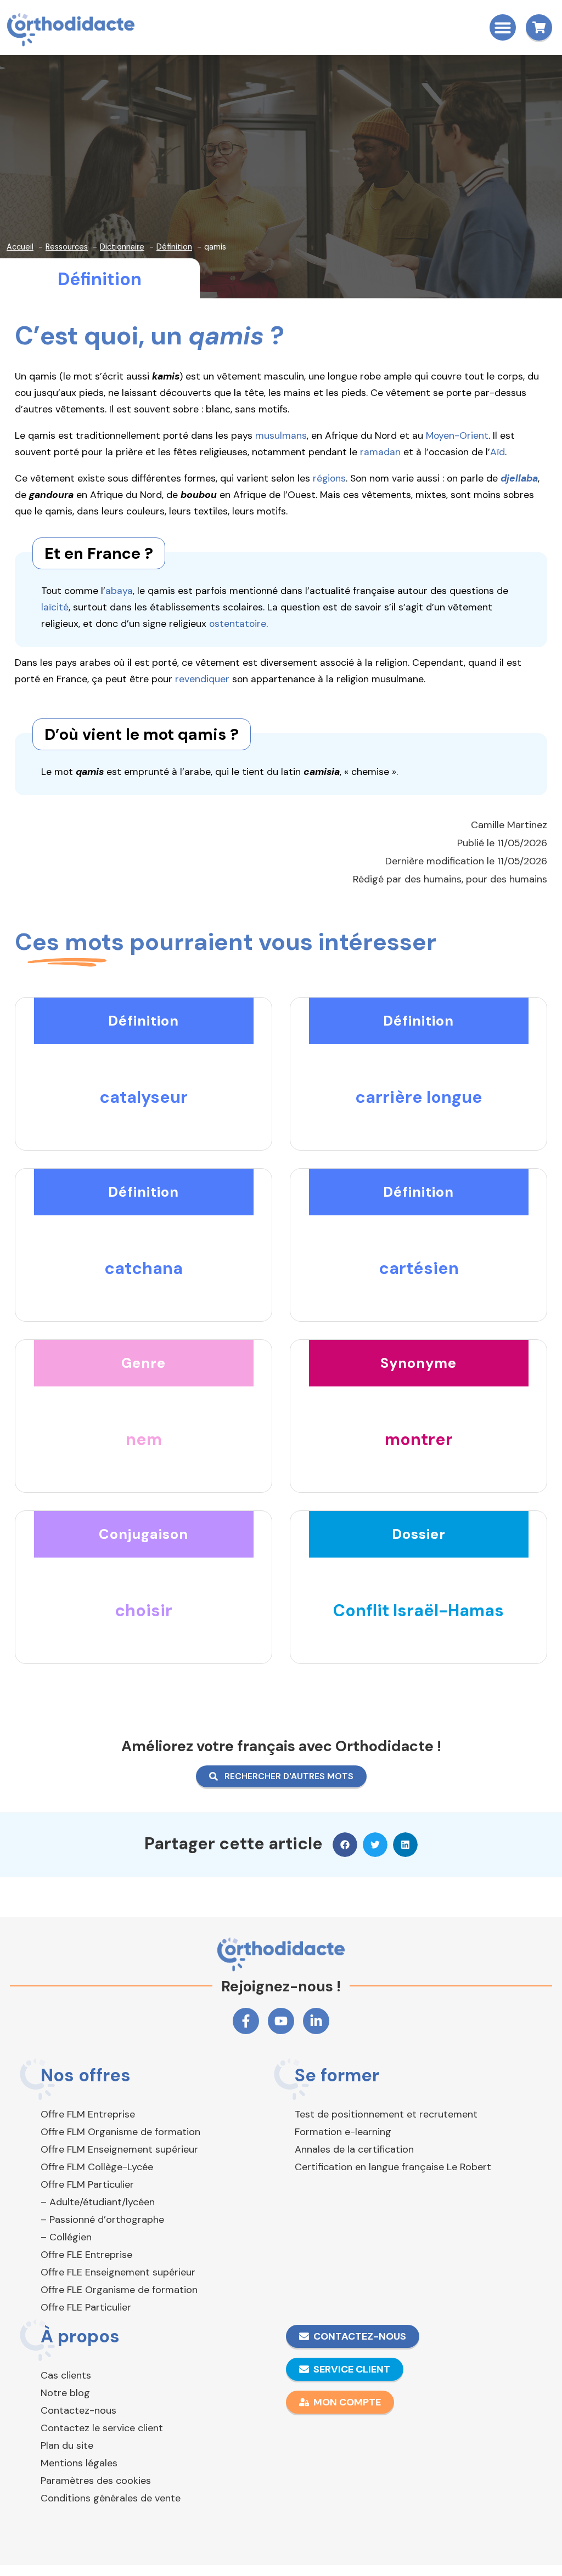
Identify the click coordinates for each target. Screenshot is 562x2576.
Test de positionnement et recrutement (386, 2114)
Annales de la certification (354, 2149)
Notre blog (65, 2393)
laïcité (55, 607)
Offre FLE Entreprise (86, 2255)
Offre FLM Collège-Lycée (97, 2167)
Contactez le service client (102, 2428)
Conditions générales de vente (111, 2498)
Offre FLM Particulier (87, 2184)
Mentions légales (79, 2463)
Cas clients (66, 2375)
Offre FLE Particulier (86, 2307)
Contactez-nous (78, 2410)
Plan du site (67, 2445)
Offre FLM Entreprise (88, 2114)
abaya (119, 591)
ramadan (380, 452)
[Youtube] (281, 2021)
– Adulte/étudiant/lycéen (98, 2202)
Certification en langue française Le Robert (393, 2167)
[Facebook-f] (246, 2021)
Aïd (498, 452)
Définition (100, 279)
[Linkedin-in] (316, 2021)
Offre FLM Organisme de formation (120, 2132)
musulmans (281, 435)
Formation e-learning (343, 2132)
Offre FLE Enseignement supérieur (118, 2272)
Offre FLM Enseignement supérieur (119, 2149)
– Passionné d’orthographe (102, 2220)
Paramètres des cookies (96, 2481)
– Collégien (66, 2237)
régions (329, 478)
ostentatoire (238, 624)
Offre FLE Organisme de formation (119, 2290)
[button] (503, 27)
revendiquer (202, 679)
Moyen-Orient (457, 435)
